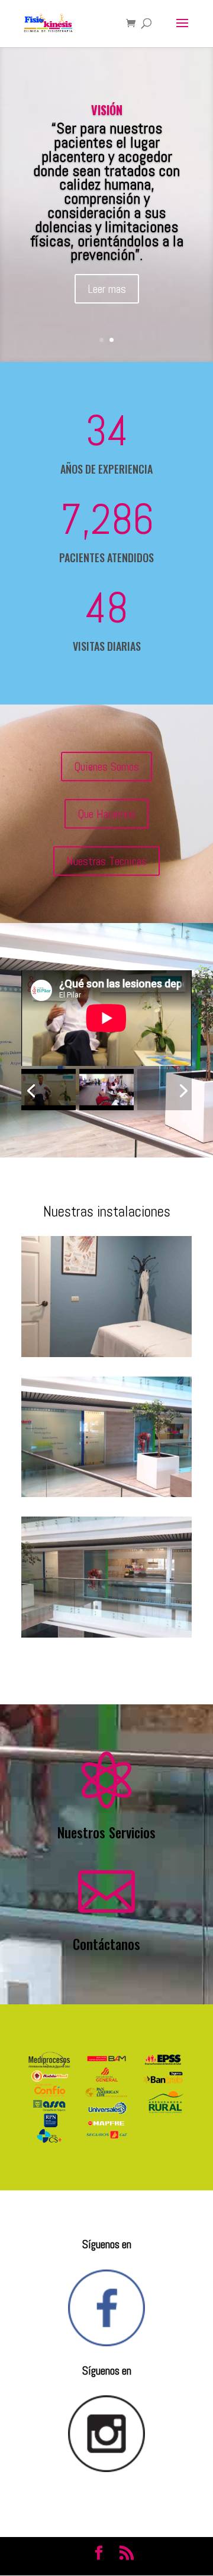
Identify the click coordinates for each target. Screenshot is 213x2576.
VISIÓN (107, 110)
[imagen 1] (106, 1494)
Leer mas (107, 289)
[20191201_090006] (106, 1635)
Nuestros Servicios (106, 1832)
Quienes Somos (106, 767)
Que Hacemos (106, 814)
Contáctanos (106, 1944)
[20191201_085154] (106, 1354)
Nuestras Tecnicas (106, 861)
